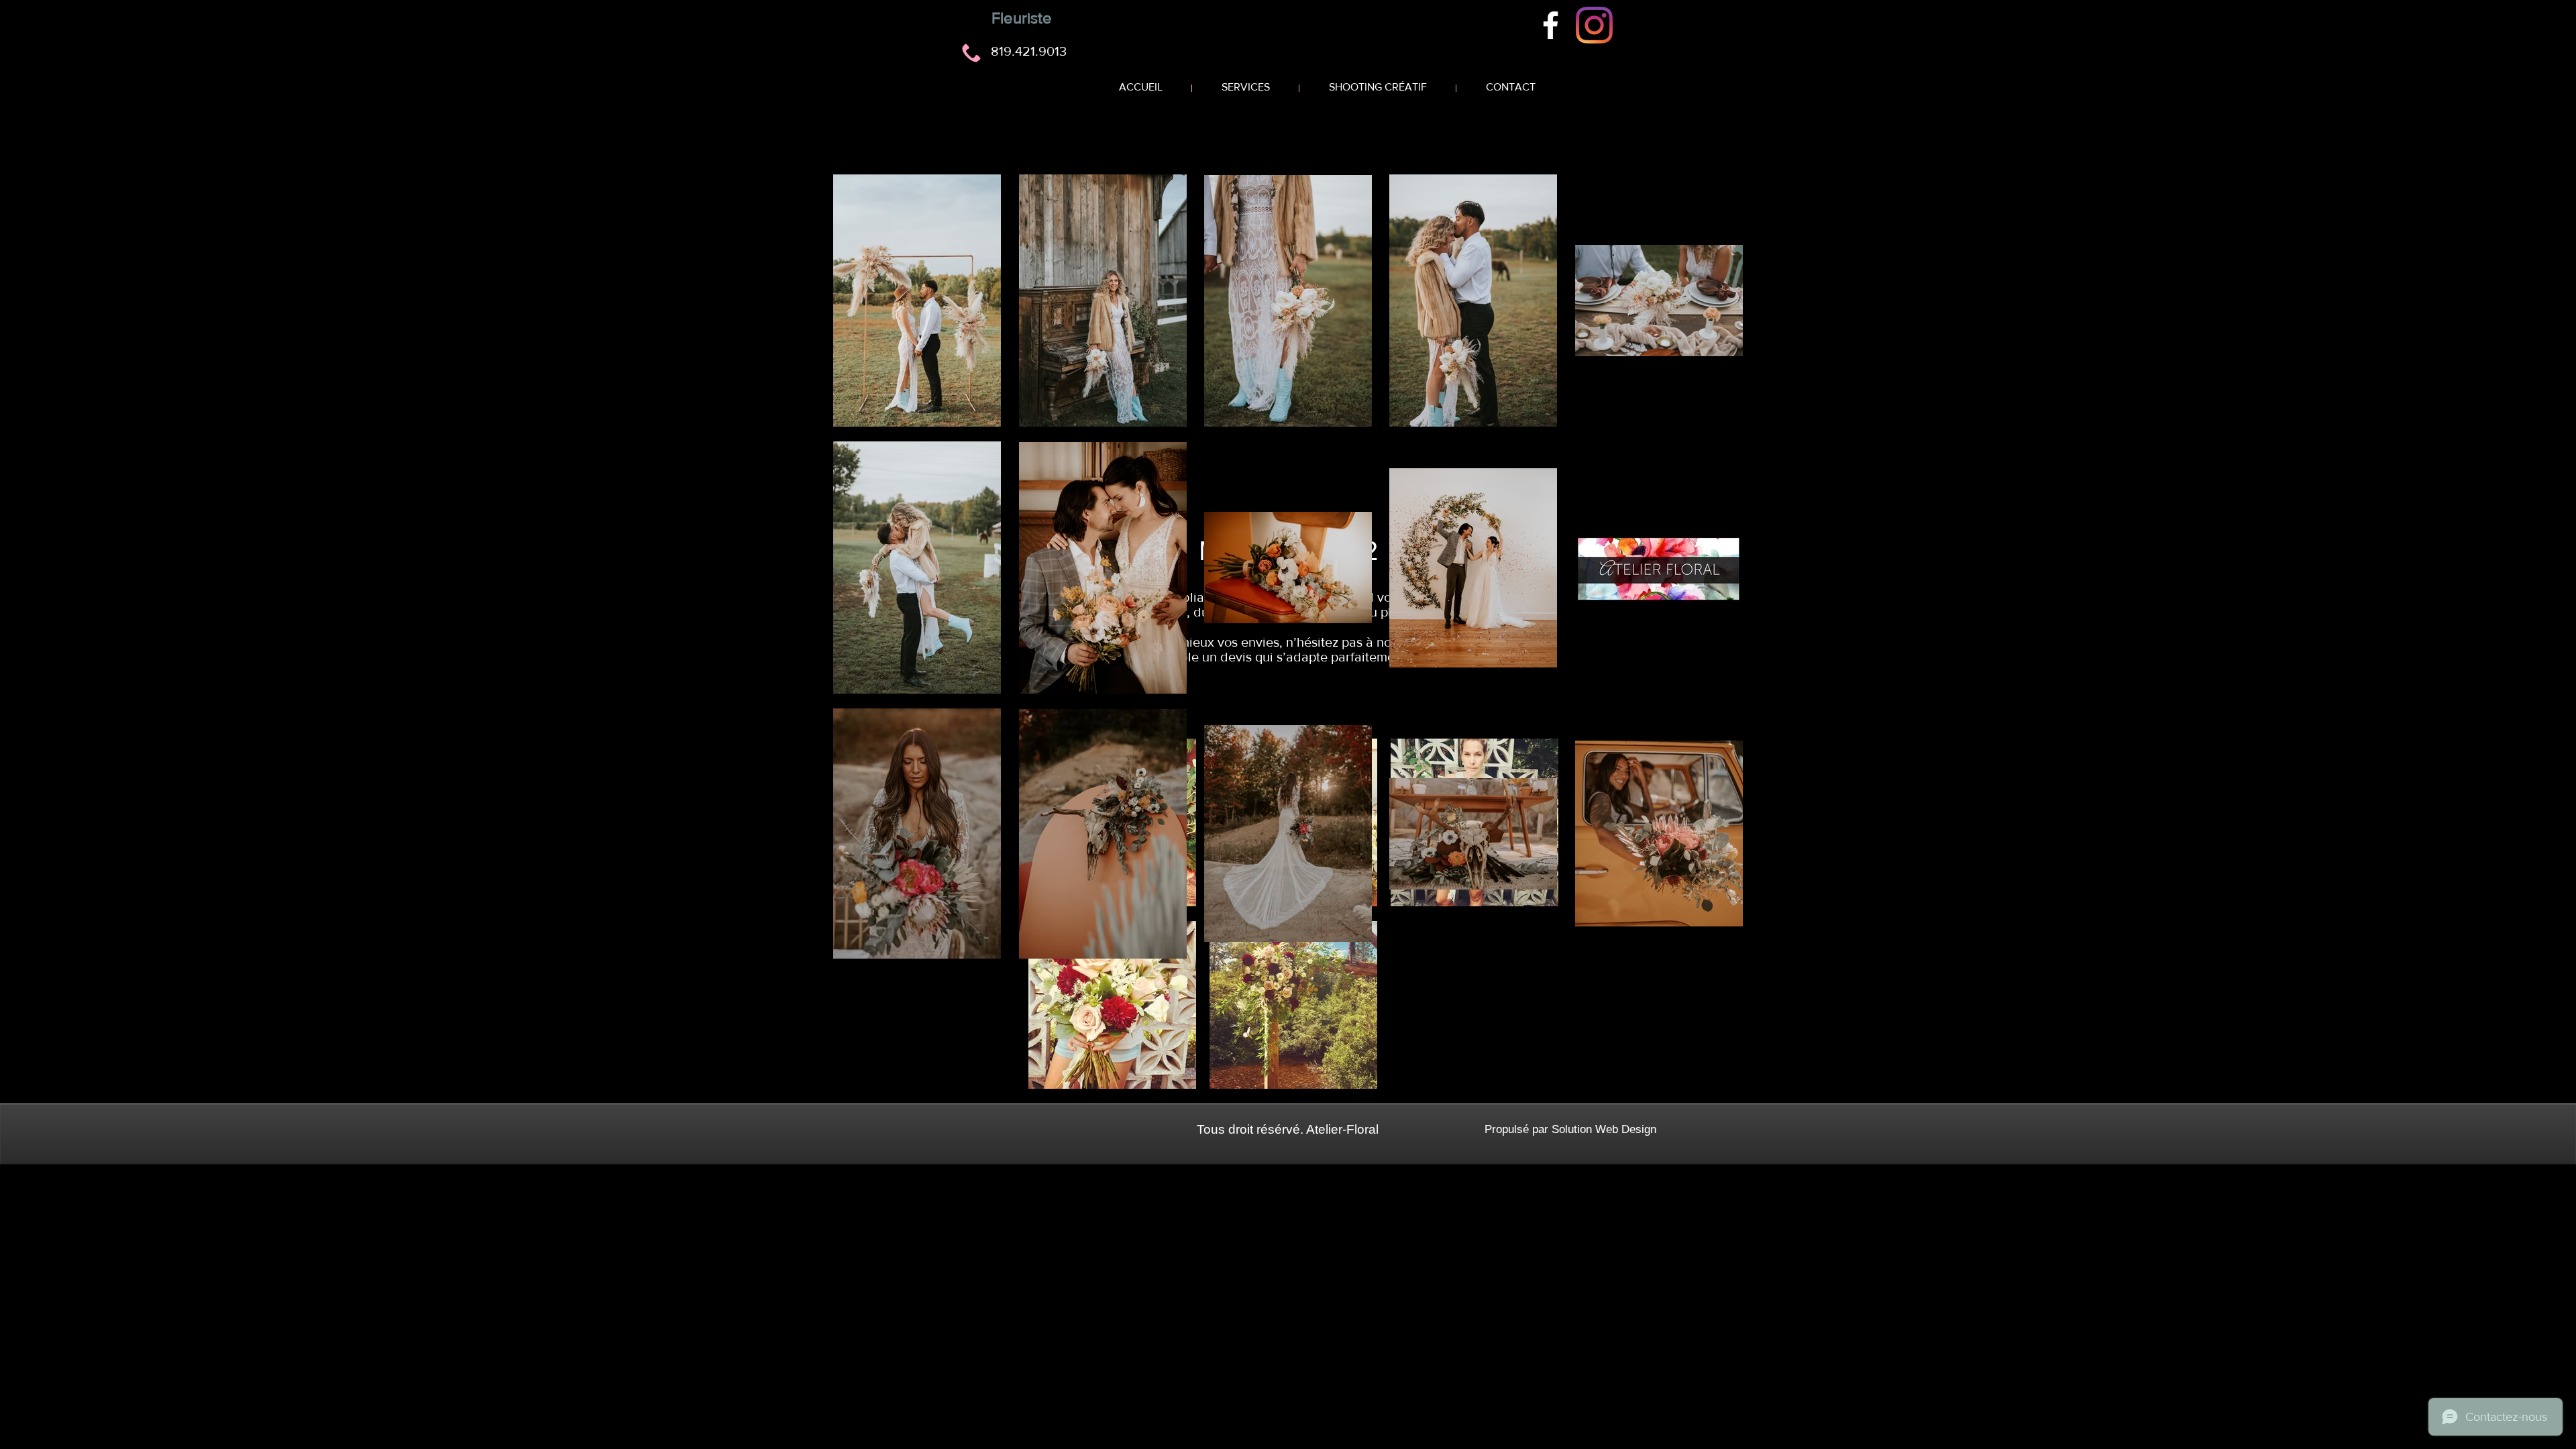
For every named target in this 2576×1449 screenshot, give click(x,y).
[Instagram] (1594, 25)
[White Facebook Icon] (1551, 25)
